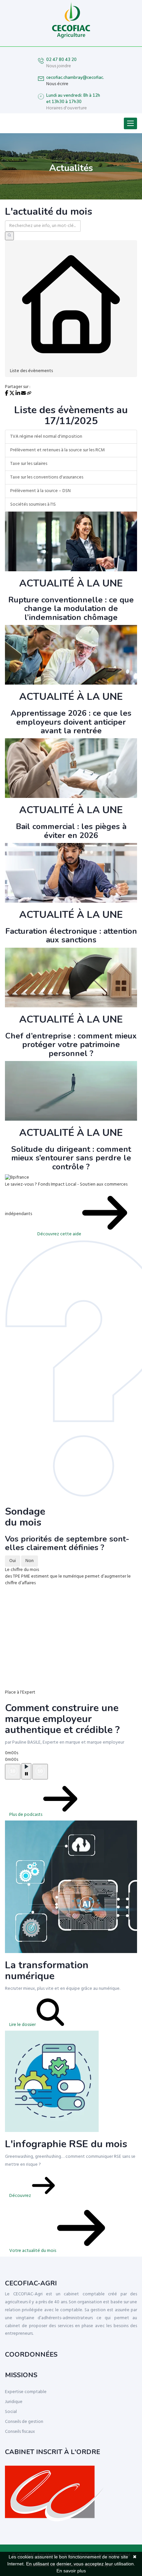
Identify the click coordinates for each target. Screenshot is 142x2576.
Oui (13, 1561)
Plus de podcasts (26, 1815)
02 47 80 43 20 (61, 60)
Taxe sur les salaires (29, 464)
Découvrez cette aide (60, 1234)
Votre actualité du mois (33, 2251)
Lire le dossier (23, 2025)
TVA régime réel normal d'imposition (46, 437)
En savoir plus (71, 2571)
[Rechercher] (9, 236)
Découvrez (21, 2196)
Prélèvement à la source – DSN (40, 491)
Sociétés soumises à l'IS (33, 504)
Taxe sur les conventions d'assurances (47, 477)
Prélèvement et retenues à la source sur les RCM (57, 450)
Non (30, 1561)
